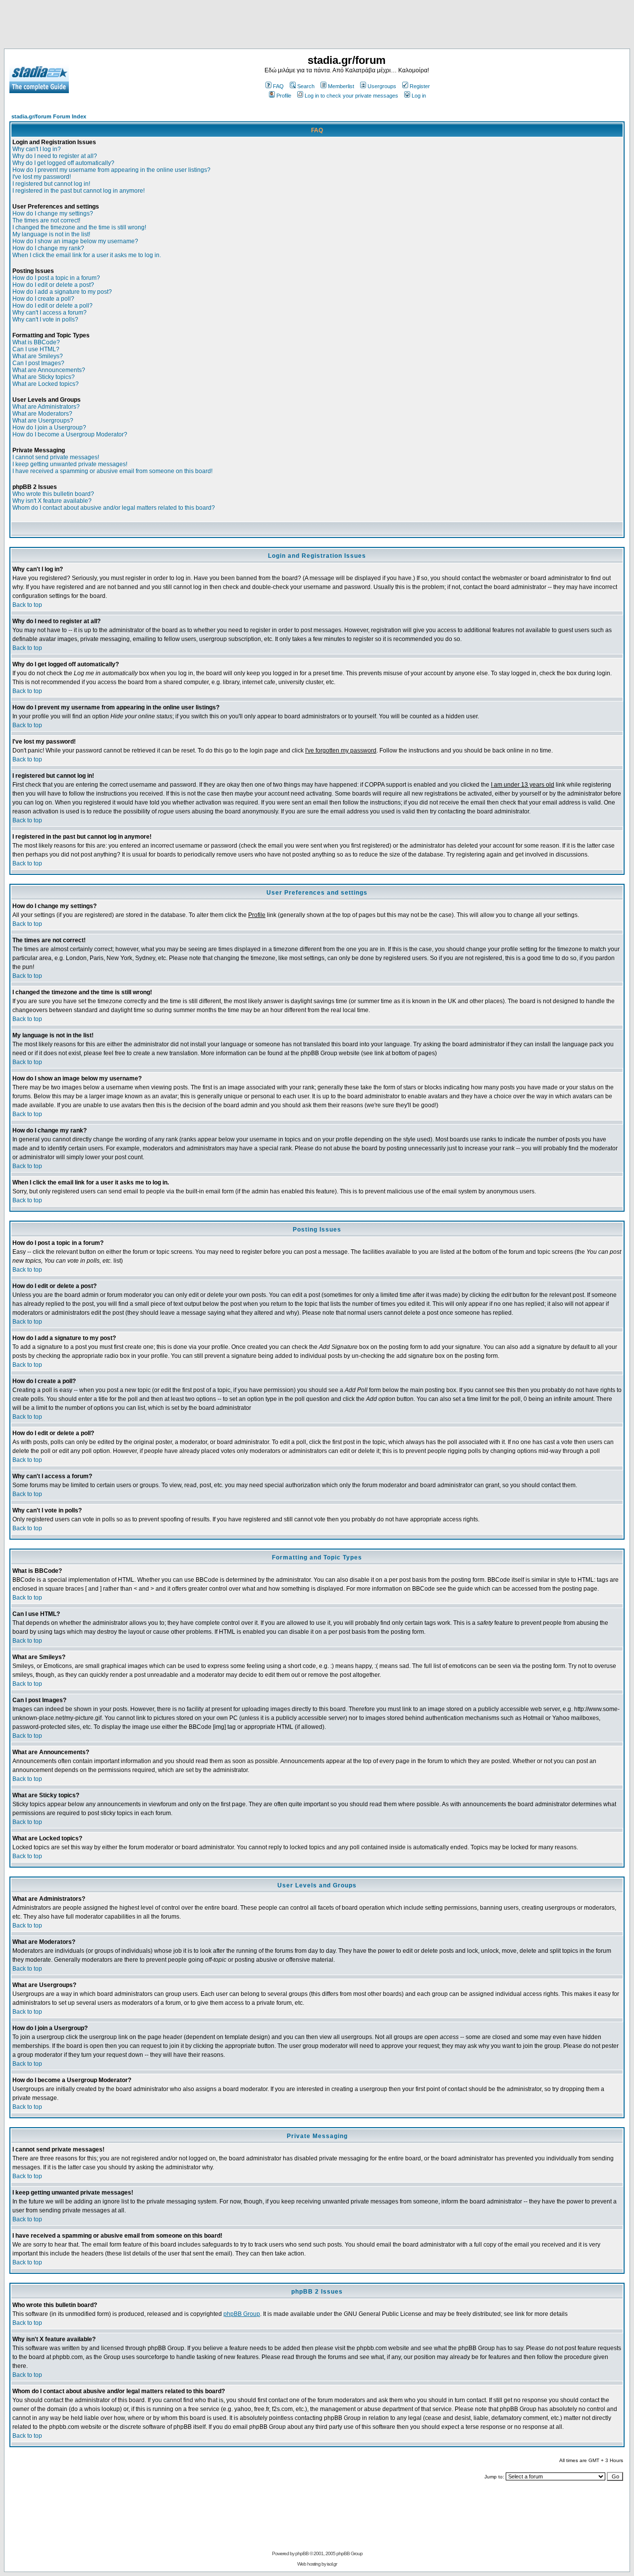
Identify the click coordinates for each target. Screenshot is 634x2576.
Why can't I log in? (37, 149)
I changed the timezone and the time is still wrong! (79, 227)
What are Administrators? (46, 407)
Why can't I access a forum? (50, 313)
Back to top (27, 605)
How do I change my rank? (48, 248)
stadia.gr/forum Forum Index (49, 116)
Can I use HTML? (36, 349)
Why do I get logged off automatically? (63, 163)
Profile (284, 96)
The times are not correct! (46, 220)
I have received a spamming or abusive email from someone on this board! (112, 471)
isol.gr (332, 2564)
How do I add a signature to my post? (62, 292)
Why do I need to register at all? (55, 156)
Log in (419, 96)
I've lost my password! (42, 177)
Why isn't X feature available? (52, 501)
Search (306, 86)
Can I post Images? (38, 363)
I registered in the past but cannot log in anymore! (79, 191)
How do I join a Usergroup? (49, 428)
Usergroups (382, 86)
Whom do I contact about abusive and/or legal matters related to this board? (114, 508)
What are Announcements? (49, 370)
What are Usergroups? (43, 421)
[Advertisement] (317, 26)
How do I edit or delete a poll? (53, 306)
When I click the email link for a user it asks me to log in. (87, 255)
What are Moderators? (42, 414)
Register (420, 86)
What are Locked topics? (46, 384)
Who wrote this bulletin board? (53, 494)
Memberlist (341, 86)
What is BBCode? (36, 342)
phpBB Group (242, 2314)
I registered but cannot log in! (51, 184)
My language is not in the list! (51, 234)
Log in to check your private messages (351, 96)
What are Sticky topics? (44, 377)
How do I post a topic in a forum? (56, 278)
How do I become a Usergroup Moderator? (70, 434)
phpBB (302, 2553)
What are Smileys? (38, 356)
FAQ (278, 86)
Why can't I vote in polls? (45, 320)
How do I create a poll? (43, 299)
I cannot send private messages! (56, 457)
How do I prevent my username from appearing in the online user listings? (111, 170)
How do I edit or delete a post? (53, 285)
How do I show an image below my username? (75, 241)
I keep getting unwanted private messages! (70, 464)
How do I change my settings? (53, 214)
